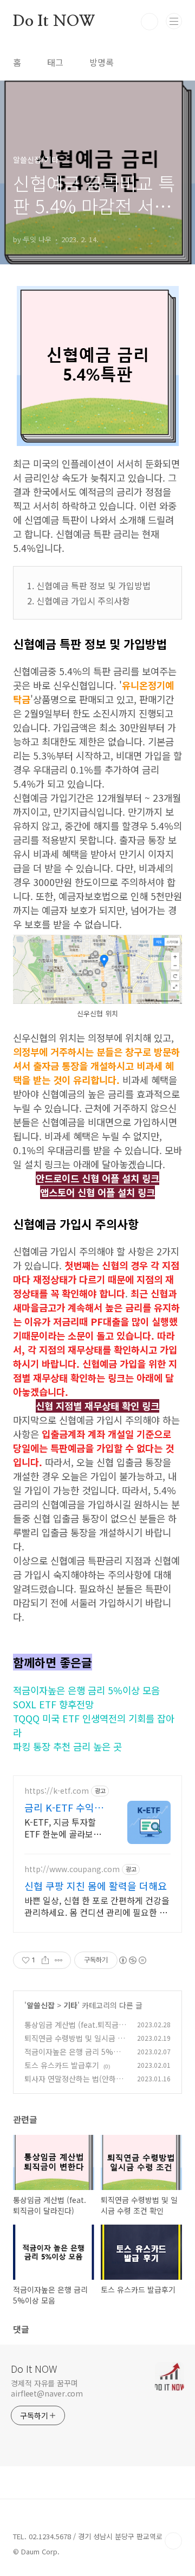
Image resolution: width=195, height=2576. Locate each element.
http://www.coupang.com (72, 1869)
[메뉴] (174, 21)
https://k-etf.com (57, 1791)
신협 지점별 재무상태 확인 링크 (97, 1406)
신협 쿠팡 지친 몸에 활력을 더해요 (96, 1886)
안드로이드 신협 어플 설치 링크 (97, 1178)
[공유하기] (45, 1960)
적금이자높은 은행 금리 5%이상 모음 (86, 1690)
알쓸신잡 (41, 2005)
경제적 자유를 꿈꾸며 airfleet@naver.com (47, 2388)
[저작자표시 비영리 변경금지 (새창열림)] (132, 1960)
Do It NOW (54, 22)
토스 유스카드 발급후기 (62, 2065)
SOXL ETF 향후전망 (53, 1704)
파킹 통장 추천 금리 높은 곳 (67, 1746)
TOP (173, 2541)
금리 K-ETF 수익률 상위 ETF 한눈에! (64, 1807)
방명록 (102, 62)
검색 (149, 22)
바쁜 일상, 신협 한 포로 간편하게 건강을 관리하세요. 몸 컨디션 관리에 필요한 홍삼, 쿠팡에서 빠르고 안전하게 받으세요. (97, 1906)
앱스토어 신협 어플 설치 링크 (97, 1192)
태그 (55, 62)
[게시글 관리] (59, 1960)
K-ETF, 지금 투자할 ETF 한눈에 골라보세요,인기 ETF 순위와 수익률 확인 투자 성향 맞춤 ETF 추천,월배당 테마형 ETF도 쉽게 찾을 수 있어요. (65, 1828)
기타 (70, 2005)
